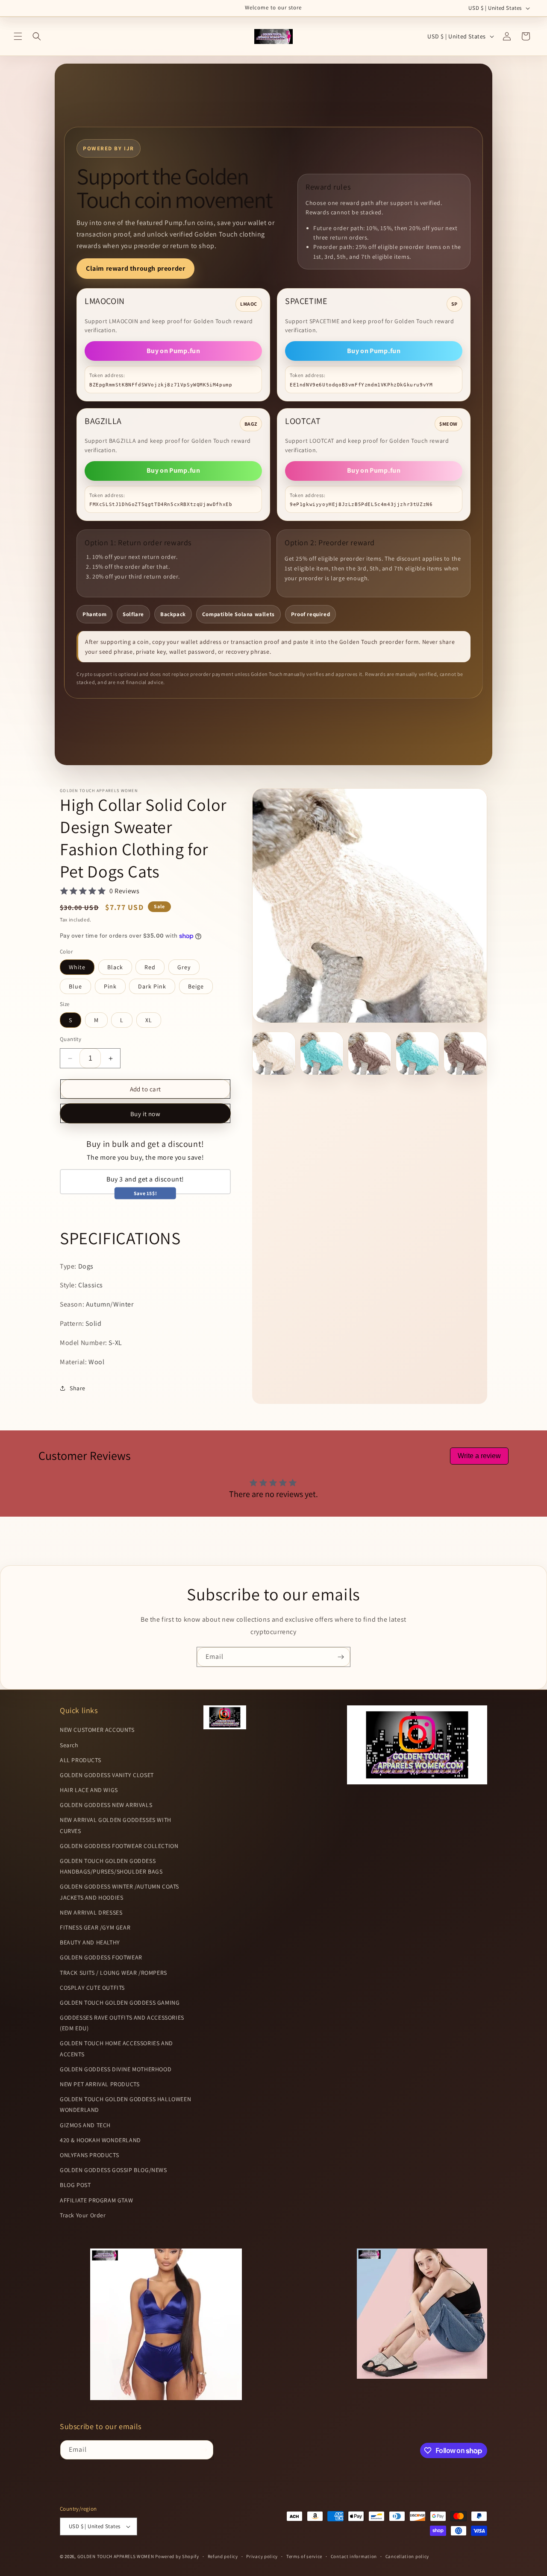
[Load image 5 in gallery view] (465, 1053)
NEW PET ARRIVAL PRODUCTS (100, 2084)
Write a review (479, 1456)
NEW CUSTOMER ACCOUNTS (97, 1730)
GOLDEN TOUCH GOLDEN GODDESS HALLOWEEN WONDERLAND (125, 2104)
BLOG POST (75, 2185)
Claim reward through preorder (135, 268)
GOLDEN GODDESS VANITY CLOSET (107, 1775)
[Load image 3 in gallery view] (370, 1053)
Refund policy (223, 2556)
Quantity (71, 1039)
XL (149, 1020)
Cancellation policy (407, 2556)
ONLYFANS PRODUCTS (89, 2155)
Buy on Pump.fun (173, 351)
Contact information (354, 2556)
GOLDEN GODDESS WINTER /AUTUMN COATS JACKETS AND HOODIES (119, 1892)
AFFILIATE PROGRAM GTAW (96, 2200)
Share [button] (78, 1388)
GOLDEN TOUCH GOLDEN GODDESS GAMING (120, 2003)
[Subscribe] (341, 1657)
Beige (196, 986)
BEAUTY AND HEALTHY (90, 1942)
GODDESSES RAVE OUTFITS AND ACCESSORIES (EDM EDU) (122, 2023)
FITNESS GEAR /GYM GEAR (95, 1927)
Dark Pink (152, 986)
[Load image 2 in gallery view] (322, 1053)
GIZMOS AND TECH (85, 2125)
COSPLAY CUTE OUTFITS (92, 1988)
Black (115, 967)
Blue (75, 986)
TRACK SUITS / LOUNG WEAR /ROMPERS (113, 1973)
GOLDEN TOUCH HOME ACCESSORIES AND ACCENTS (116, 2048)
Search (69, 1745)
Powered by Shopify (177, 2556)
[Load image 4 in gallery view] (418, 1053)
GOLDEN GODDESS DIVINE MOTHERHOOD (116, 2069)
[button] (18, 36)
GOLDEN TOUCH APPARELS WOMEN (116, 2556)
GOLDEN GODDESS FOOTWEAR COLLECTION (119, 1846)
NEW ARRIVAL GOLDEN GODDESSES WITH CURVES (116, 1825)
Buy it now (146, 1114)
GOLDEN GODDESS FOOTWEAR (101, 1957)
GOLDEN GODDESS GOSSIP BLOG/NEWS (113, 2170)
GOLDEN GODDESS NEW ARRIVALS (106, 1805)
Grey (184, 967)
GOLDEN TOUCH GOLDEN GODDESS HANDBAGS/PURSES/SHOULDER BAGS (111, 1866)
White (77, 967)
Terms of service (304, 2556)
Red (150, 967)
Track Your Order (83, 2215)
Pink (110, 986)
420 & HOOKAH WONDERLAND (100, 2140)
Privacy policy (262, 2556)
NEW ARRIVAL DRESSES (91, 1912)
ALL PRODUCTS (80, 1760)
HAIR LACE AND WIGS (89, 1790)
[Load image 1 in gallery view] (274, 1053)
